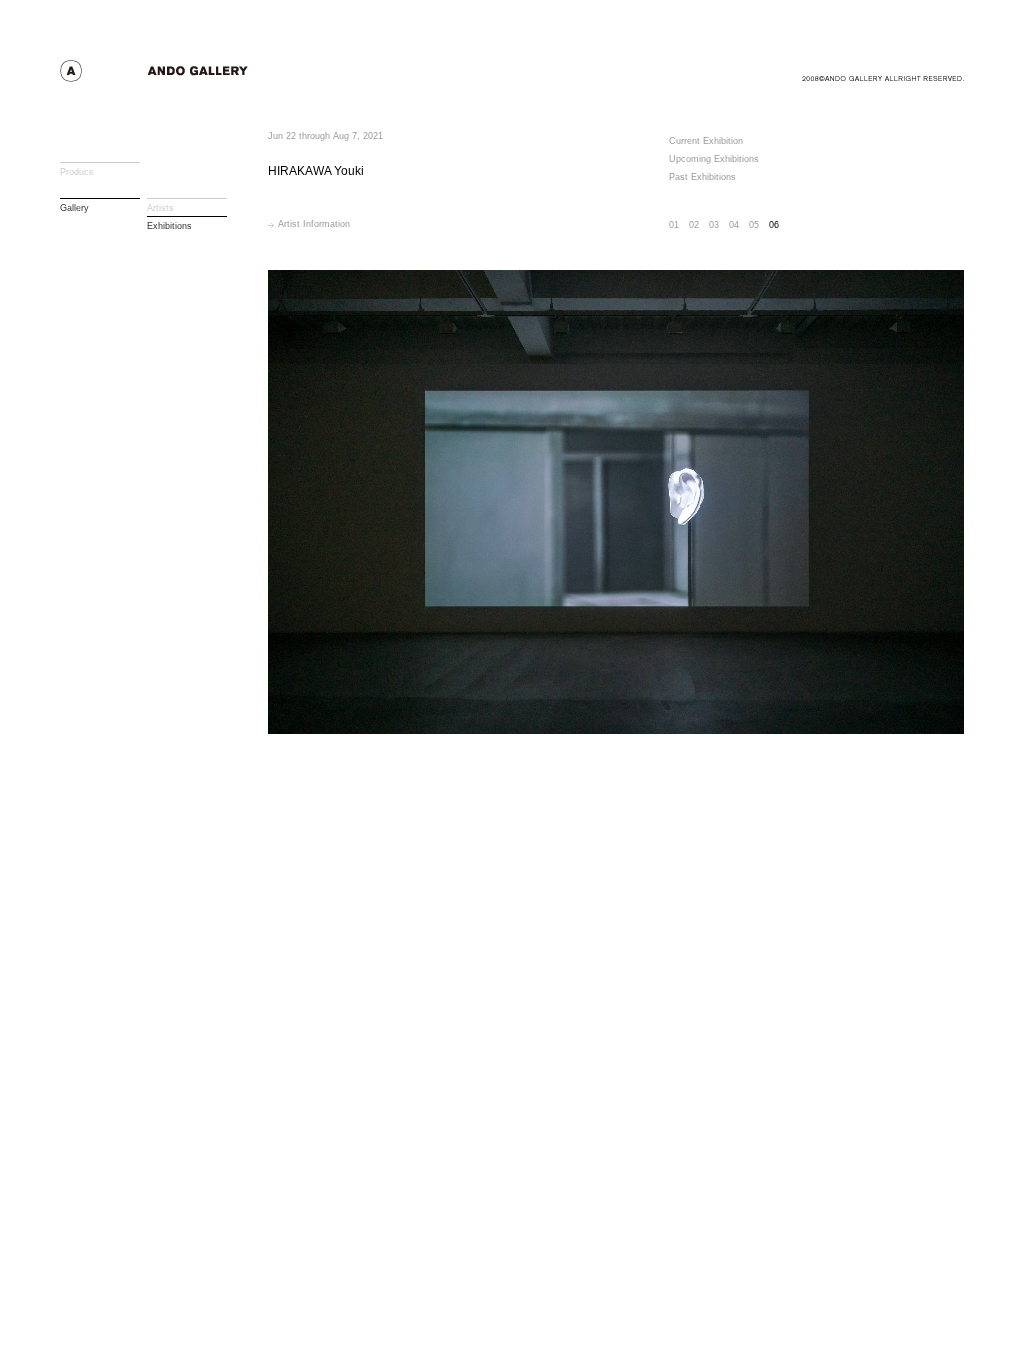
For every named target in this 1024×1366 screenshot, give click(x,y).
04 (734, 225)
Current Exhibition (706, 141)
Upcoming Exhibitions (714, 159)
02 (694, 225)
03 (714, 225)
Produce (77, 172)
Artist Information (314, 224)
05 (754, 225)
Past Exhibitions (702, 177)
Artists (160, 208)
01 (674, 225)
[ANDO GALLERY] (190, 76)
